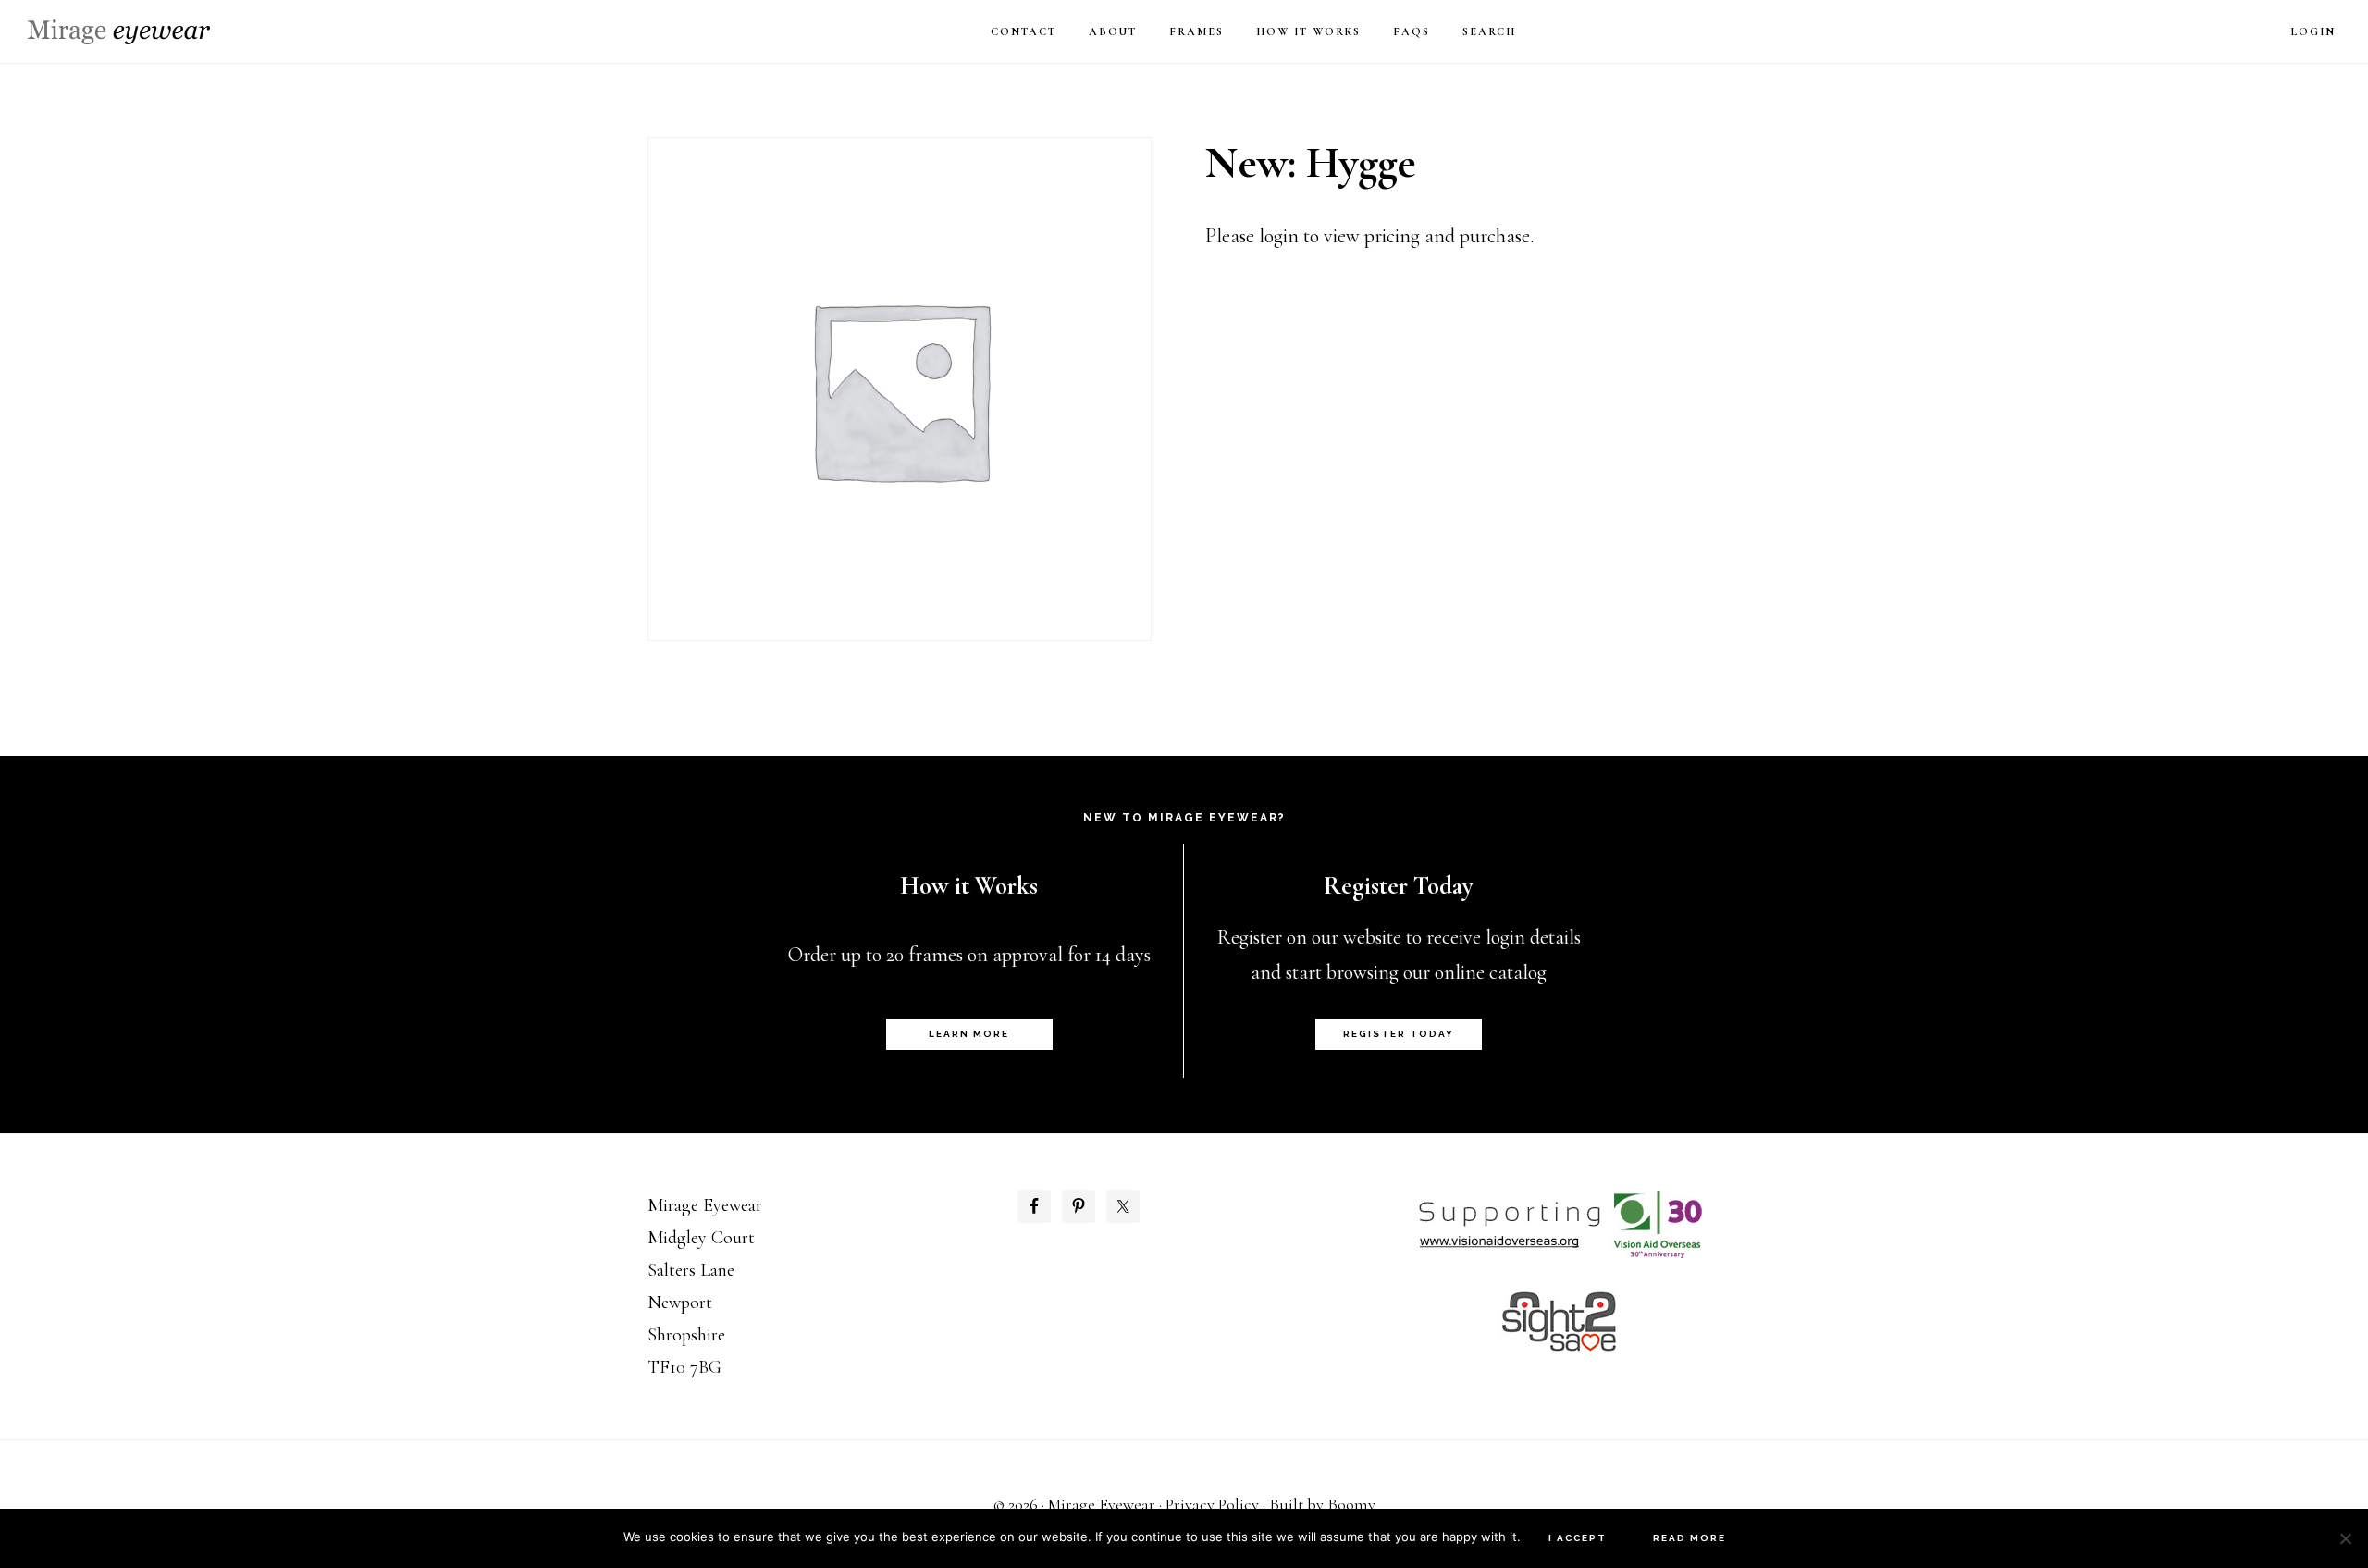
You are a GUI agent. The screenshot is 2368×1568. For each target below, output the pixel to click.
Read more (1690, 1538)
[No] (2345, 1538)
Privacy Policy (1212, 1504)
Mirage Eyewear (119, 32)
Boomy (1351, 1504)
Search (1489, 31)
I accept (1578, 1538)
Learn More (969, 1034)
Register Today (1399, 1034)
